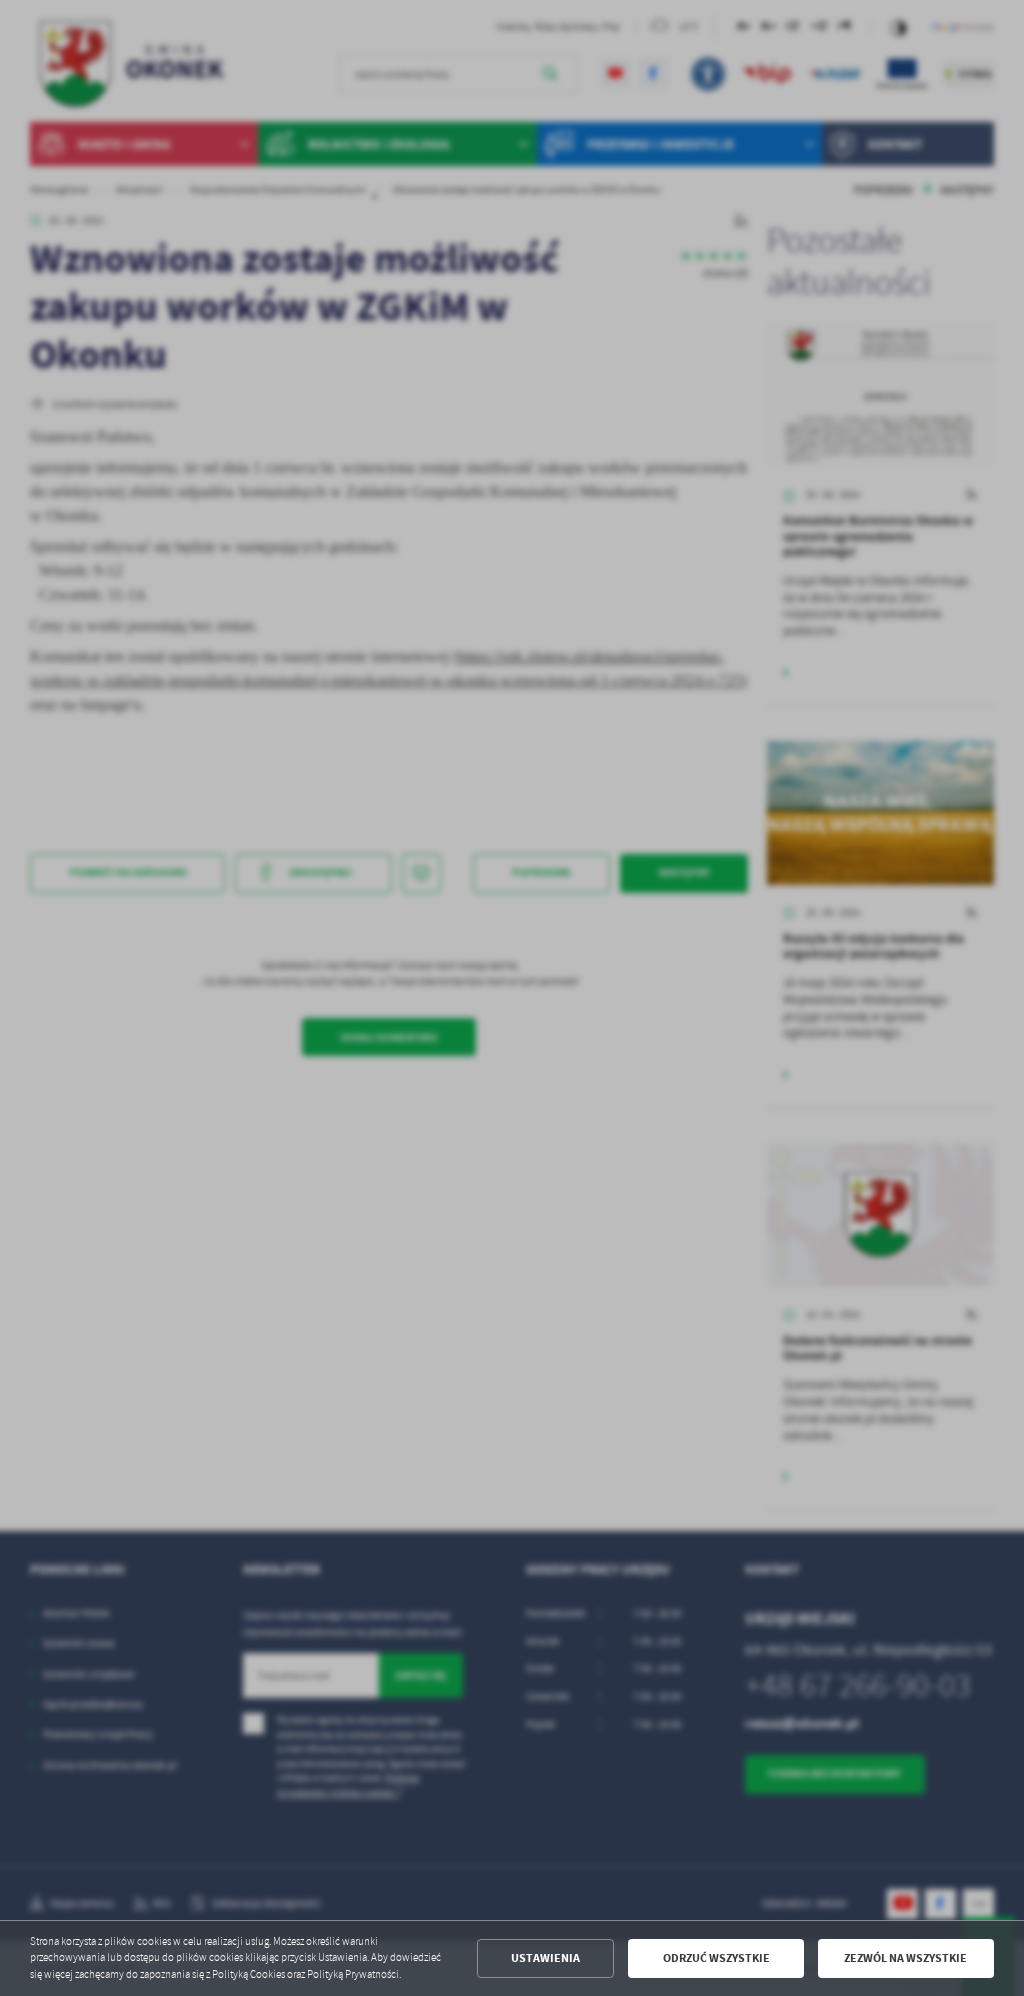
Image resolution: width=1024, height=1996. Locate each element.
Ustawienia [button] (545, 1958)
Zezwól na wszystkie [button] (905, 1958)
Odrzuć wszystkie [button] (716, 1958)
